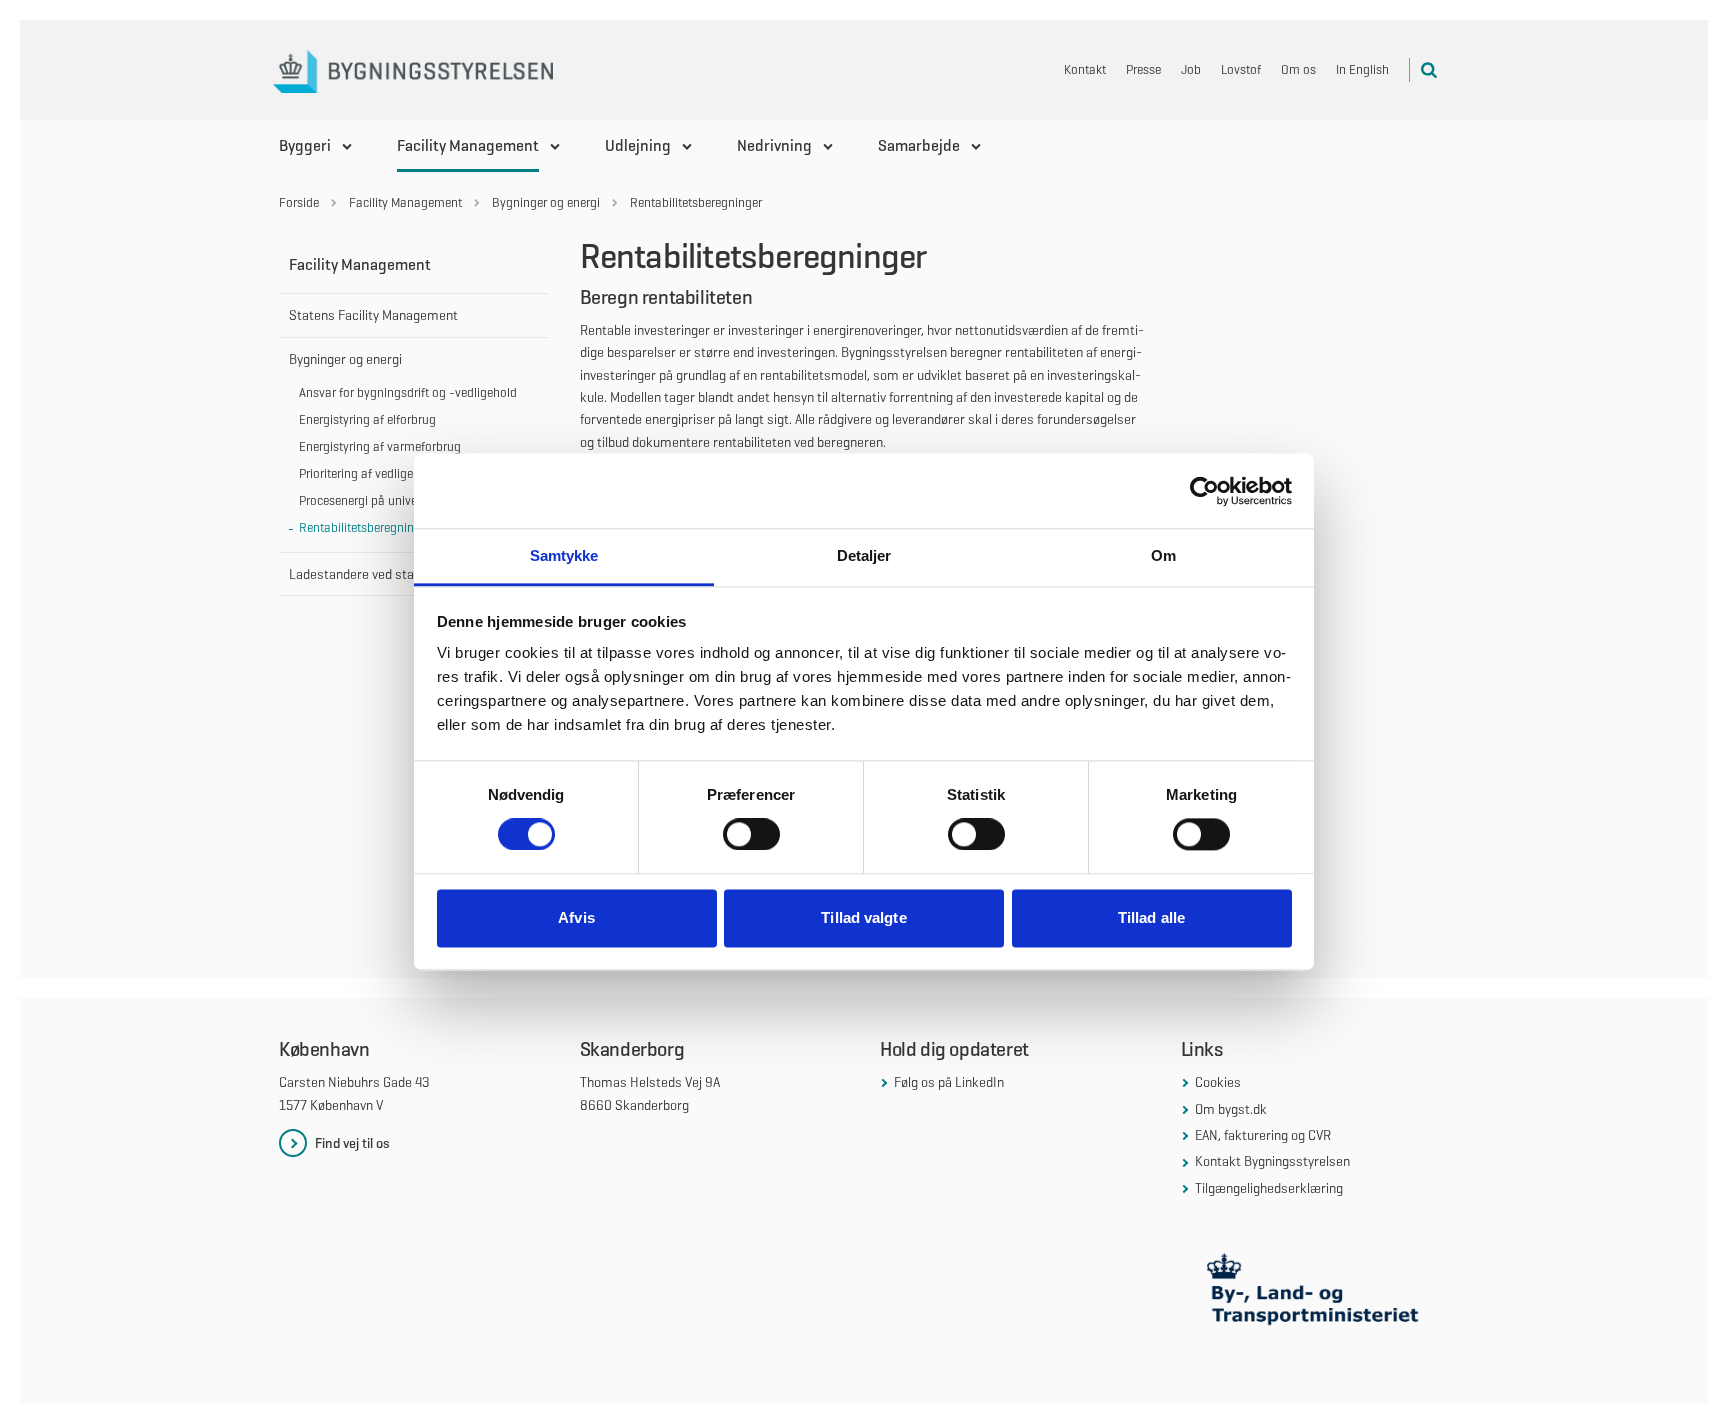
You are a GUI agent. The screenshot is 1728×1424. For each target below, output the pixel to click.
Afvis (576, 917)
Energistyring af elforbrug (367, 419)
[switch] (751, 835)
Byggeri (305, 145)
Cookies (1218, 1082)
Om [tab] (1163, 555)
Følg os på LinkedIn (949, 1082)
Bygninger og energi (345, 359)
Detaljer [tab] (864, 555)
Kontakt (1085, 69)
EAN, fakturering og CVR (1263, 1135)
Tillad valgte (863, 917)
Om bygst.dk (1231, 1109)
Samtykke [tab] (564, 555)
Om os (1298, 69)
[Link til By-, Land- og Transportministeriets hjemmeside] (1315, 1293)
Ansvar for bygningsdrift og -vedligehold (408, 392)
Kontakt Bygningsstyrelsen (1272, 1161)
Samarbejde (919, 145)
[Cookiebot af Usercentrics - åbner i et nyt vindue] (1204, 491)
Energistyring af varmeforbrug (380, 446)
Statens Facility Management (373, 315)
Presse (1143, 69)
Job (1191, 69)
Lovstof (1241, 69)
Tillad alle (1151, 917)
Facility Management (468, 145)
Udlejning (638, 145)
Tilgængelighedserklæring (1269, 1188)
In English (1362, 69)
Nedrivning (774, 145)
